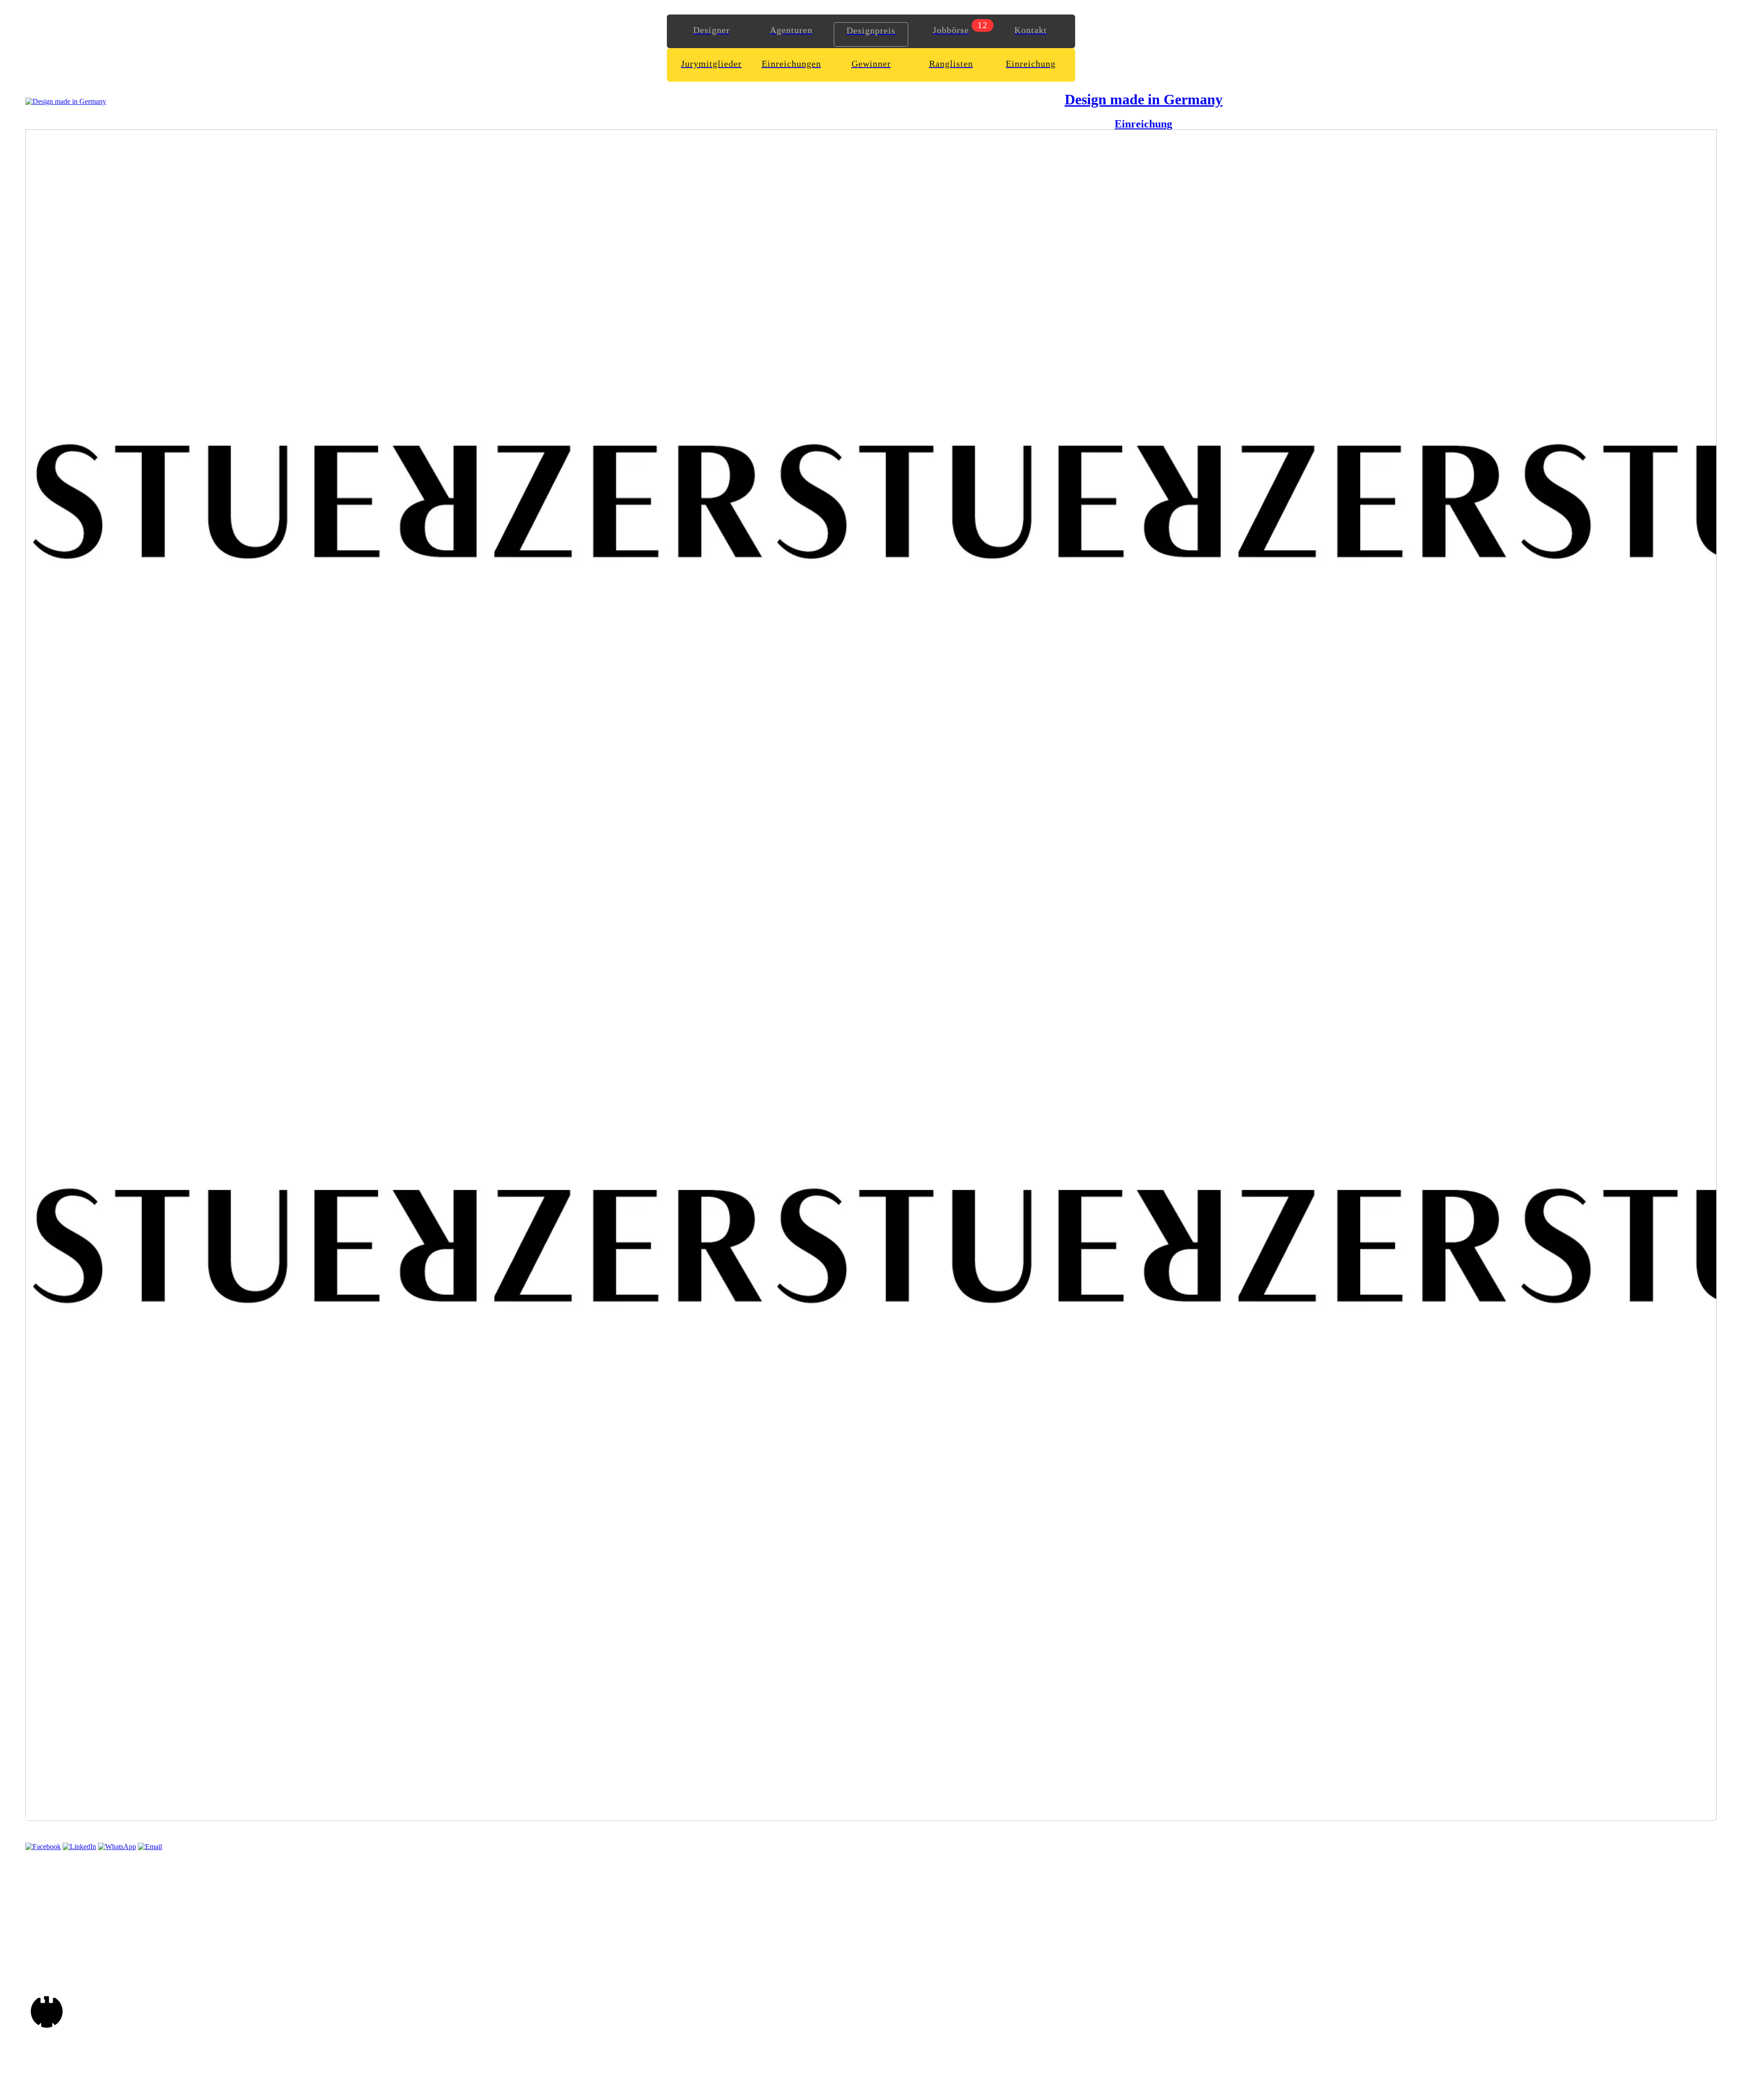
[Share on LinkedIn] (79, 1847)
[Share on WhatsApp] (117, 1847)
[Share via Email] (150, 1847)
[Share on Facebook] (43, 1847)
